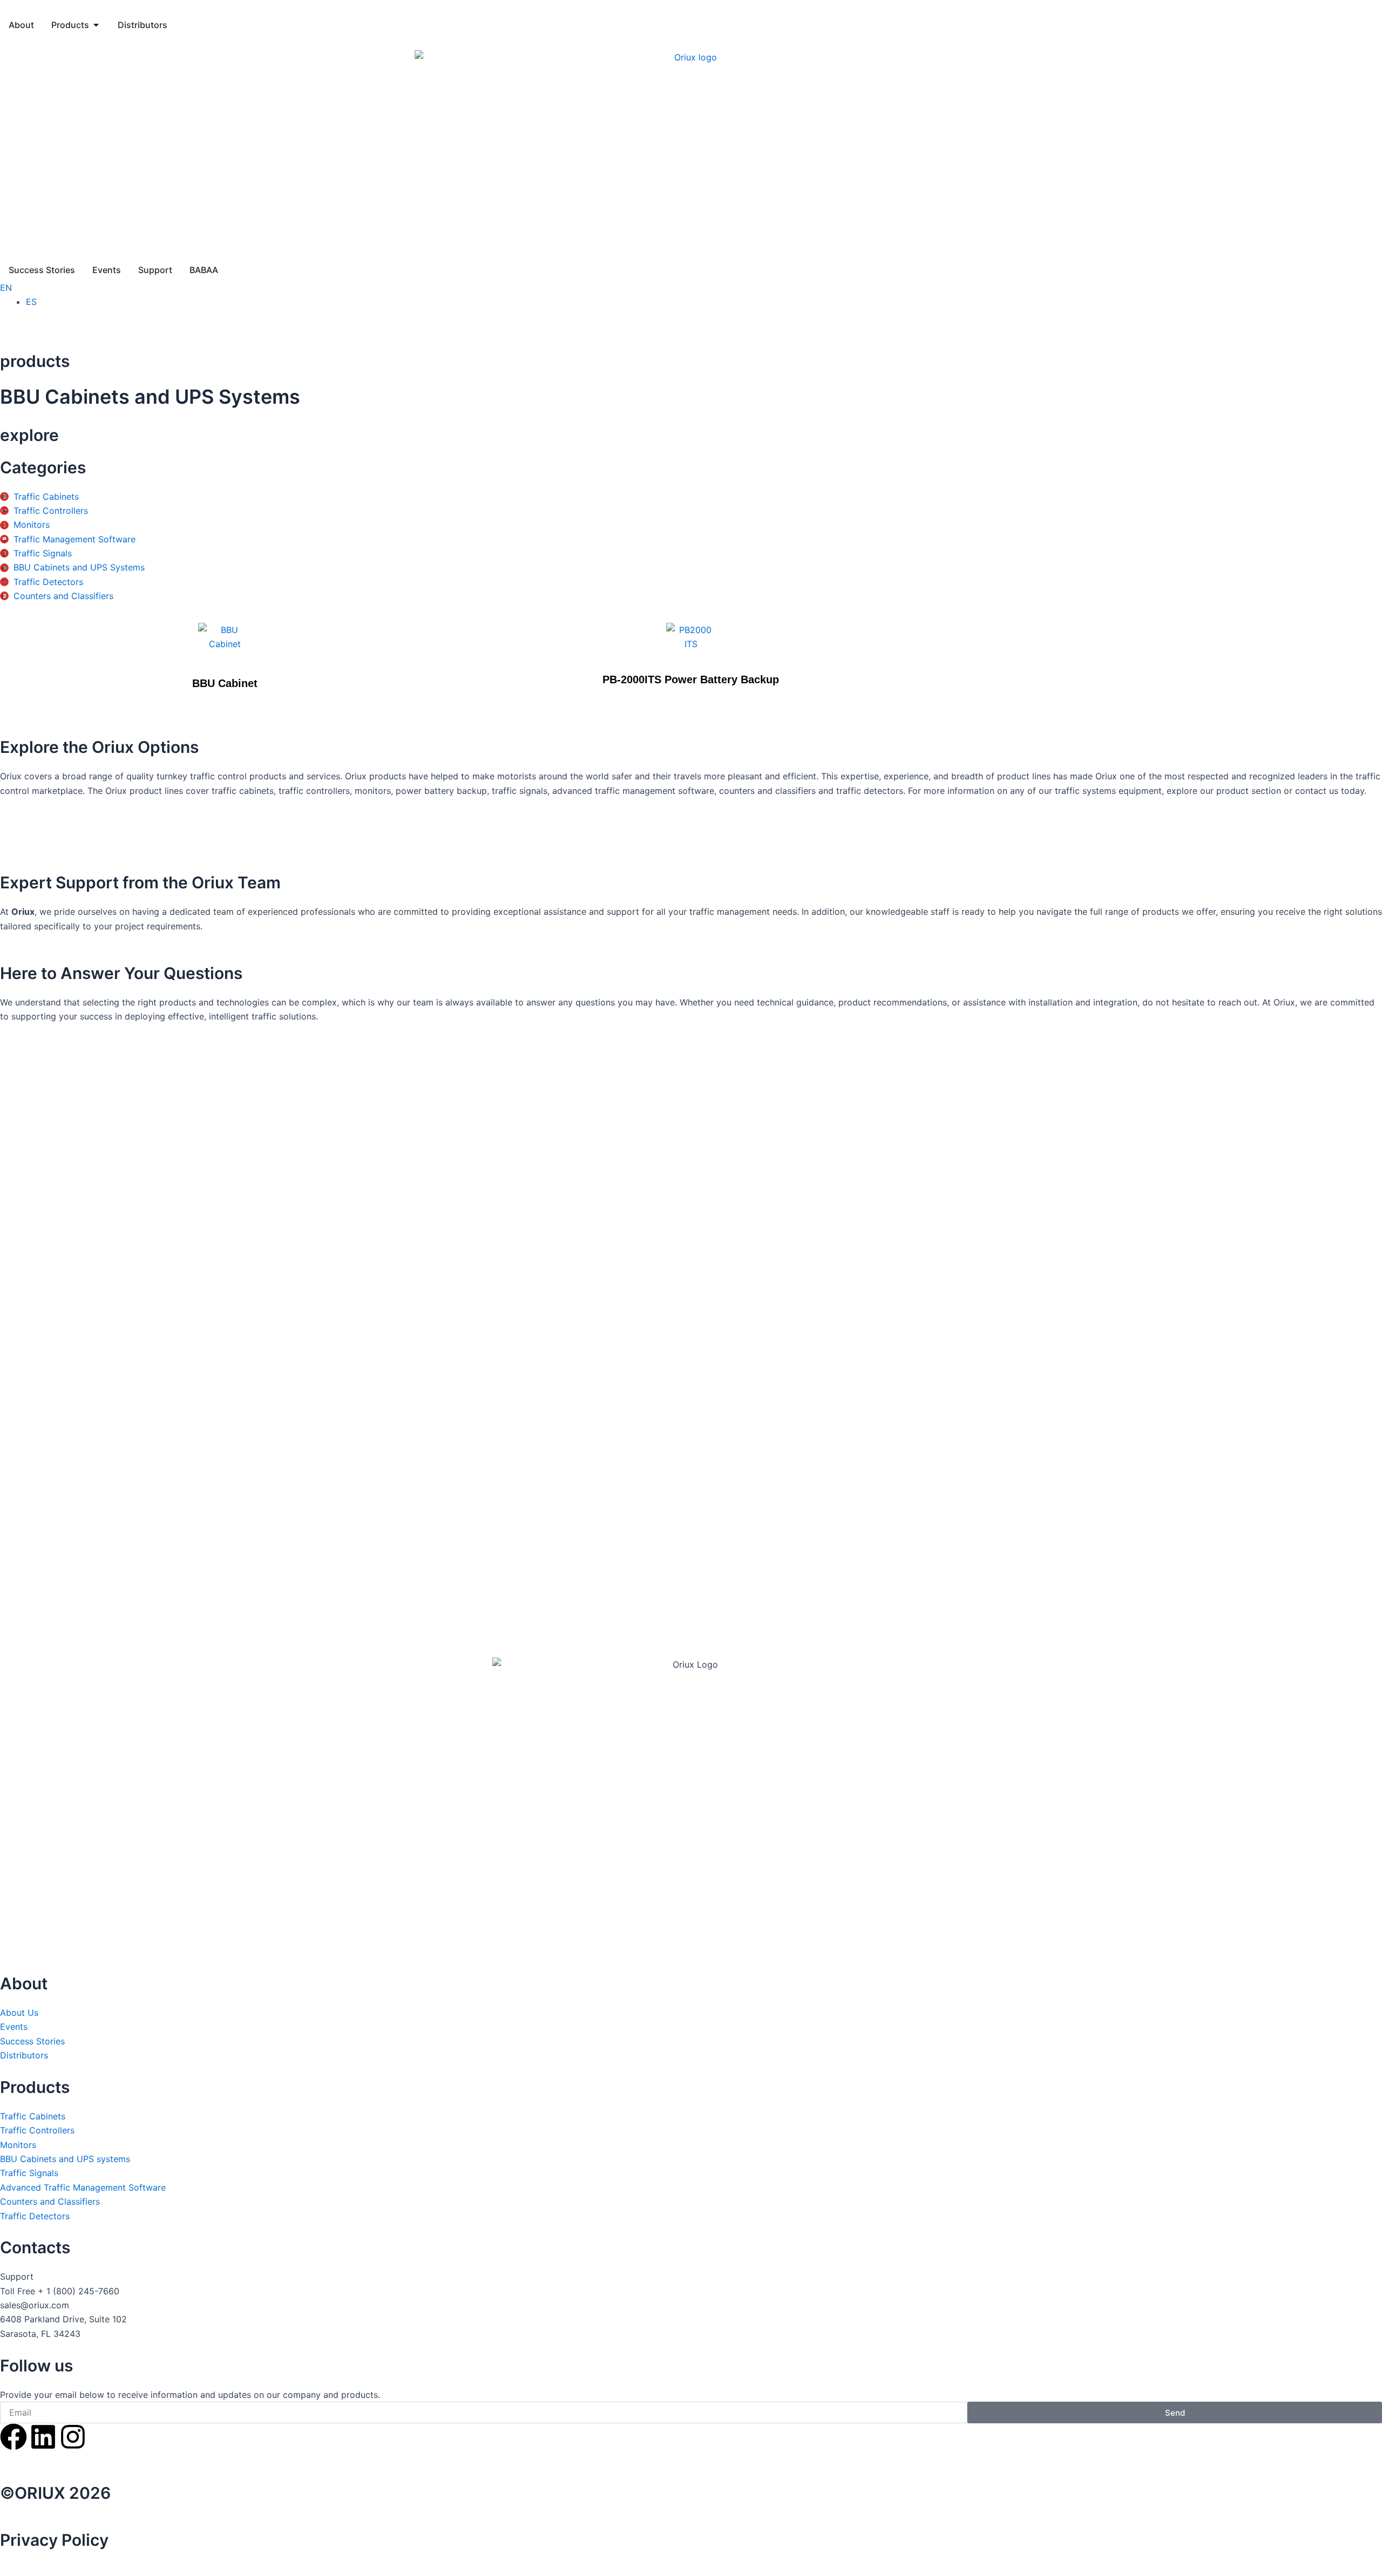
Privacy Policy (54, 2540)
